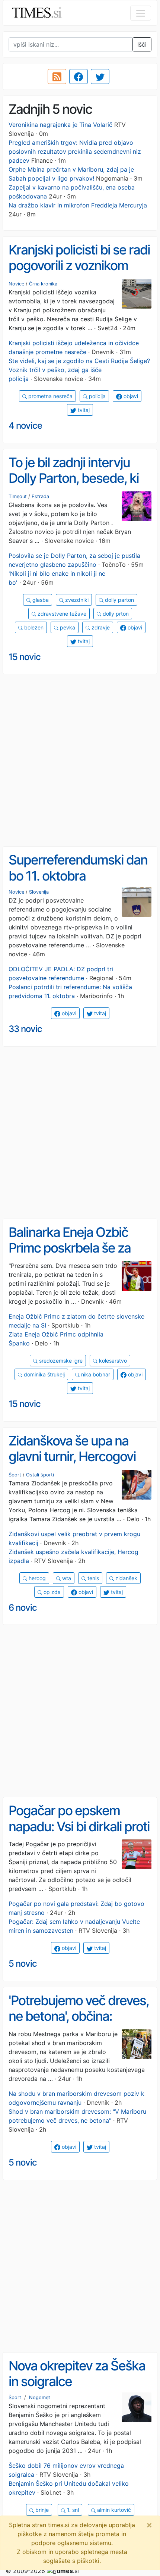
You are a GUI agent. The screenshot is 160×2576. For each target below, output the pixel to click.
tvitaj (83, 410)
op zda (51, 1592)
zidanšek (126, 1578)
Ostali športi (40, 1475)
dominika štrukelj (44, 1374)
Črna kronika (43, 284)
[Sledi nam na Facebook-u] (79, 76)
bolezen (33, 627)
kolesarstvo (112, 1361)
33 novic (25, 1029)
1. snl (72, 2510)
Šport (15, 1475)
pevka (67, 627)
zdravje (100, 627)
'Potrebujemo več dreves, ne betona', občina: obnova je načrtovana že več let (79, 2024)
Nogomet (40, 2397)
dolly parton (119, 600)
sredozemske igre (60, 1361)
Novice (16, 284)
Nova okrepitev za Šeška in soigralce (77, 2374)
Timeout (18, 496)
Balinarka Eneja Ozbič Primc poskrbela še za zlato (70, 1248)
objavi (130, 396)
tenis (92, 1578)
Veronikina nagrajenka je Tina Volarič (60, 125)
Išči (142, 44)
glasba (40, 600)
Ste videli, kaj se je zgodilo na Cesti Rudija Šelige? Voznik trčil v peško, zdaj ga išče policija (79, 370)
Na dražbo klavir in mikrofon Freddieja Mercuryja (78, 205)
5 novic (23, 1964)
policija (97, 396)
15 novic (25, 657)
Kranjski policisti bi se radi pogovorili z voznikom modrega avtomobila (79, 265)
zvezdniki (76, 600)
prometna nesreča (50, 396)
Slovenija (39, 892)
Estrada (40, 496)
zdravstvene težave (61, 614)
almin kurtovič (113, 2510)
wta (66, 1578)
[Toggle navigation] (141, 13)
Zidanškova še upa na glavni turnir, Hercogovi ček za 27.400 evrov (72, 1456)
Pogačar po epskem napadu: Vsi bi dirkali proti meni (79, 1826)
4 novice (25, 426)
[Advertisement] (80, 760)
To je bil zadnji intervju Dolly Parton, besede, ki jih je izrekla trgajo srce (74, 478)
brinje (41, 2510)
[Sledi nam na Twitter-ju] (100, 76)
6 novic (23, 1608)
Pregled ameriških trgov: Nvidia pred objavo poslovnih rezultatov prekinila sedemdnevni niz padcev (75, 151)
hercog (36, 1578)
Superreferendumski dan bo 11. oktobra (78, 868)
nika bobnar (95, 1374)
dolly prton (115, 614)
